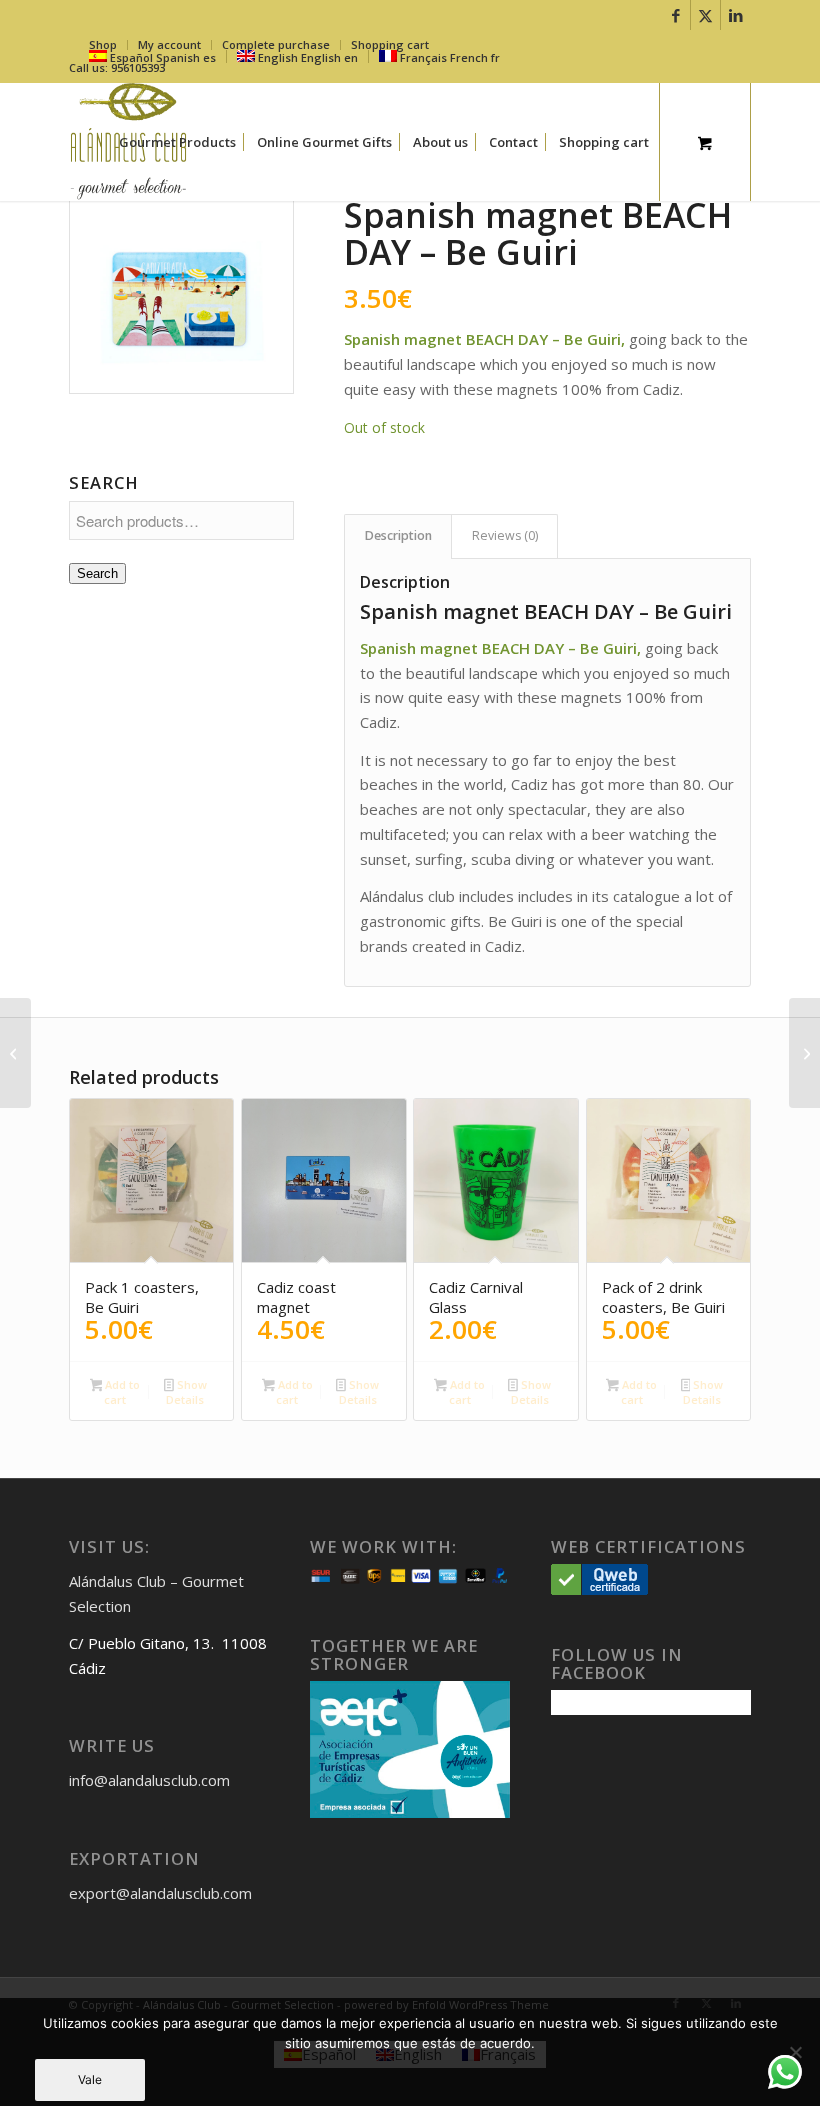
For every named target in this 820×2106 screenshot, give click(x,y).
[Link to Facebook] (675, 15)
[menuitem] (177, 142)
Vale (90, 2079)
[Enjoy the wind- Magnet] (804, 1053)
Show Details (186, 1392)
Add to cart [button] (121, 1392)
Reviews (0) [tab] (505, 535)
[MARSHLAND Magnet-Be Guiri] (15, 1053)
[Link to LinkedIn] (736, 15)
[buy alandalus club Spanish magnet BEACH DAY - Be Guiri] (181, 295)
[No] (795, 2052)
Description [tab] (398, 535)
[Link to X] (705, 15)
